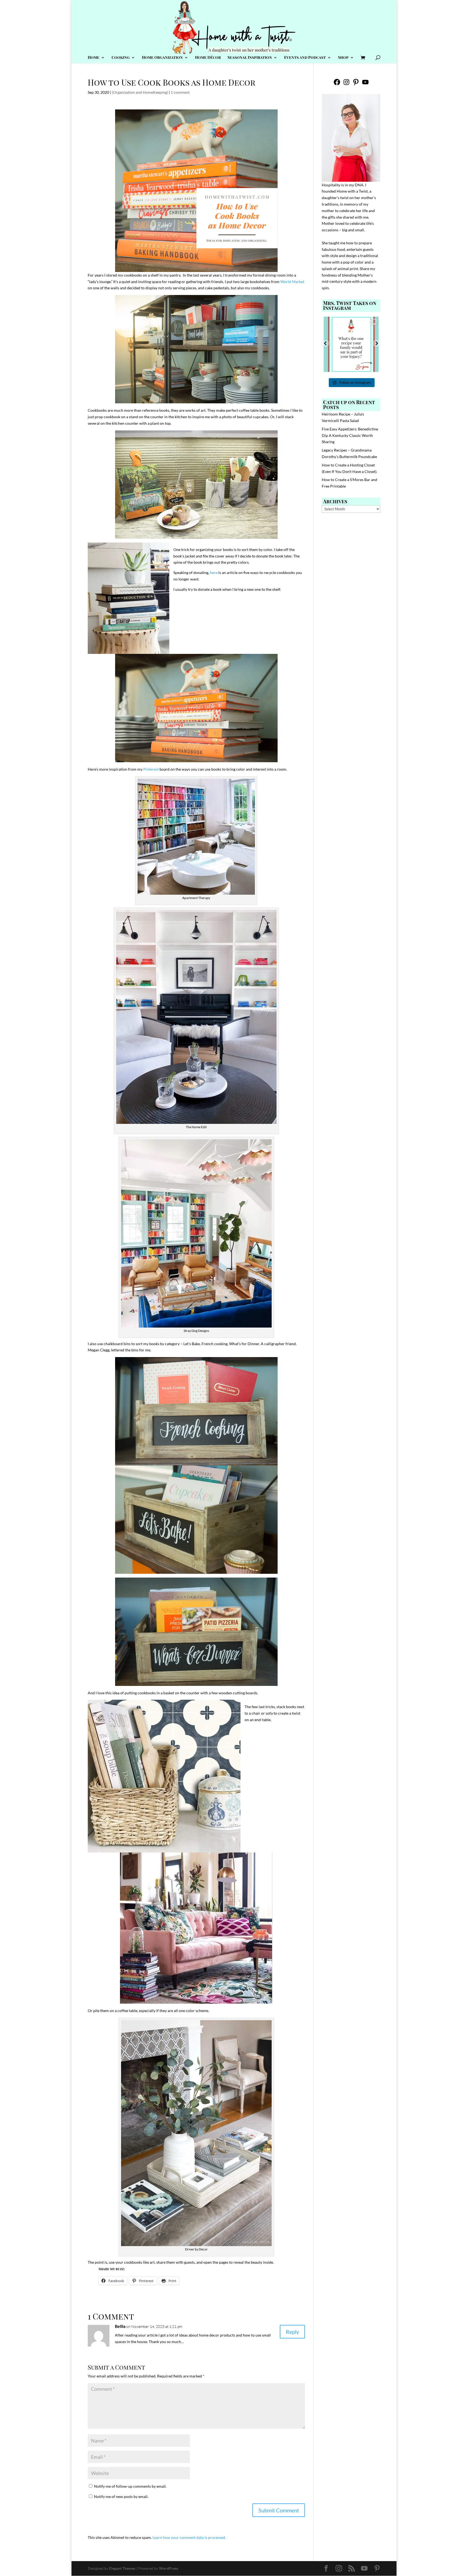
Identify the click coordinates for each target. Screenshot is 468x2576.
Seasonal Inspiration (250, 58)
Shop (343, 58)
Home (94, 58)
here (214, 572)
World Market (292, 282)
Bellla (120, 2326)
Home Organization (162, 58)
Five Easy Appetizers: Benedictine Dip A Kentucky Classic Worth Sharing (350, 435)
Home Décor (208, 58)
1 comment (180, 92)
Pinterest (151, 769)
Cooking (121, 58)
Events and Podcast (305, 58)
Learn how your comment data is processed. (189, 2537)
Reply (292, 2332)
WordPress (169, 2568)
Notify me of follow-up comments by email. (130, 2486)
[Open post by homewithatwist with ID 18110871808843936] (351, 344)
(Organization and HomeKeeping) (140, 92)
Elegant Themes (122, 2568)
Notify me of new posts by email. (121, 2496)
